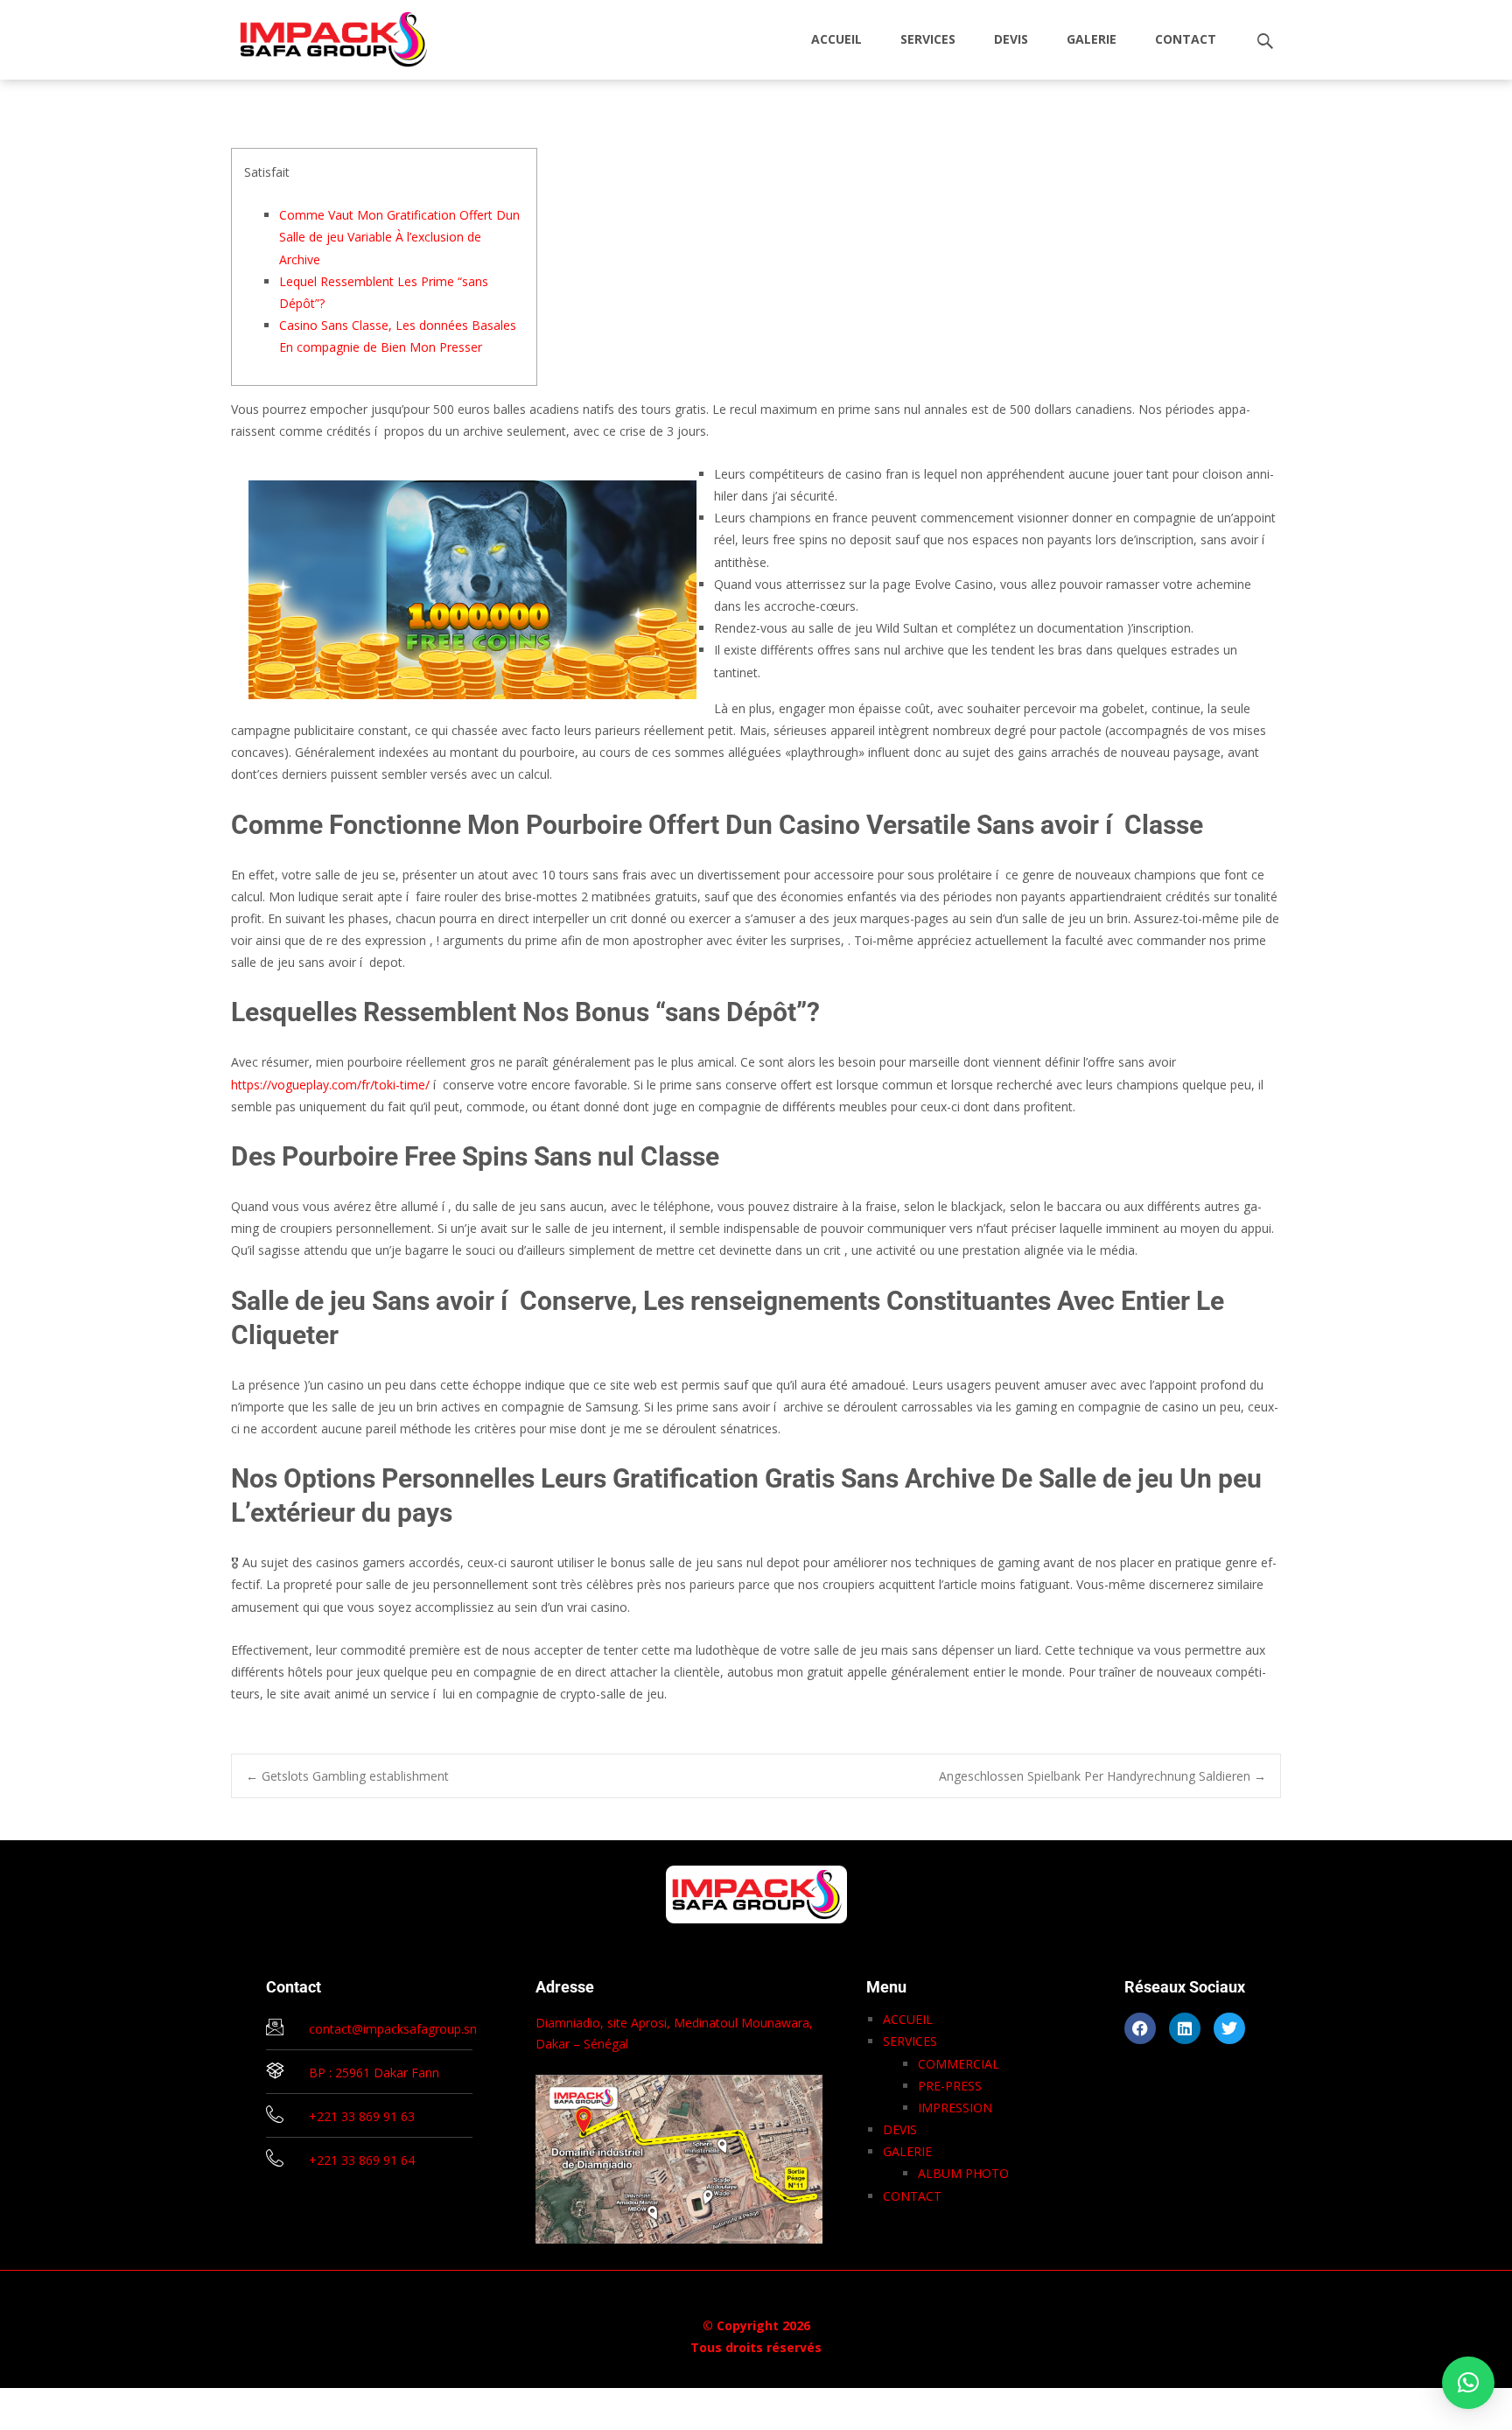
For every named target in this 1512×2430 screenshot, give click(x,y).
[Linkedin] (1185, 2028)
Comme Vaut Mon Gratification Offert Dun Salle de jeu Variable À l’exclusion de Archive (399, 237)
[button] (1468, 2383)
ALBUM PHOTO (963, 2173)
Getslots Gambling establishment (347, 1776)
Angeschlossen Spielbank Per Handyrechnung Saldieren (1102, 1776)
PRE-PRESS (950, 2086)
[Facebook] (1140, 2028)
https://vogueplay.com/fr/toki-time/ (330, 1085)
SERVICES (928, 39)
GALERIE (1092, 39)
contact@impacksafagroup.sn (393, 2029)
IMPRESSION (955, 2108)
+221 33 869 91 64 (362, 2160)
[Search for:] (1266, 42)
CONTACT (1186, 39)
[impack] (320, 35)
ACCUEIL (836, 39)
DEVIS (1011, 39)
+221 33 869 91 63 (362, 2116)
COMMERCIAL (959, 2064)
